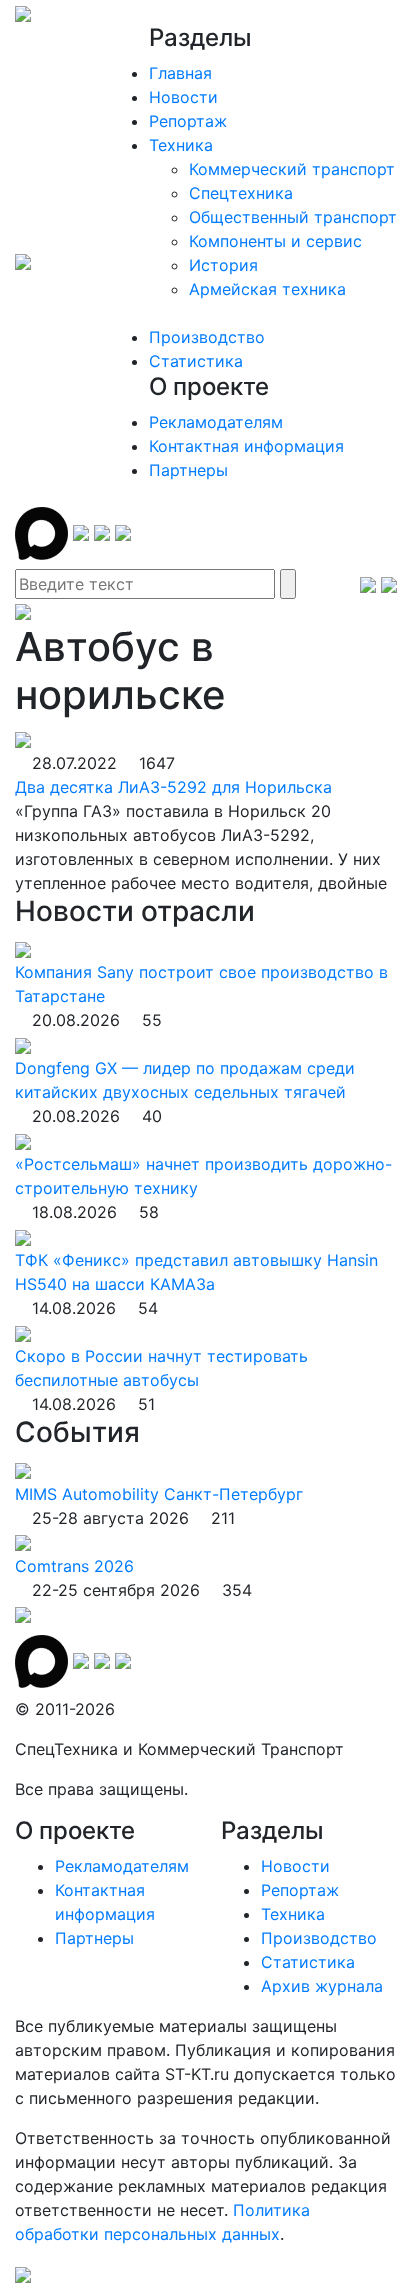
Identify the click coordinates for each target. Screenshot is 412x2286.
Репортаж (188, 121)
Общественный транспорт (293, 217)
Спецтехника (241, 193)
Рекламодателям (216, 422)
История (223, 265)
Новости (183, 97)
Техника (181, 145)
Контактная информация (246, 446)
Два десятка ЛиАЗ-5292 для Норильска (173, 787)
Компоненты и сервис (275, 241)
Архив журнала (322, 1986)
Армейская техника (267, 289)
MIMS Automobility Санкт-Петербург (159, 1494)
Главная (180, 73)
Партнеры (188, 470)
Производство (207, 337)
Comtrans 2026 (74, 1566)
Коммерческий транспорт (292, 169)
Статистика (196, 361)
